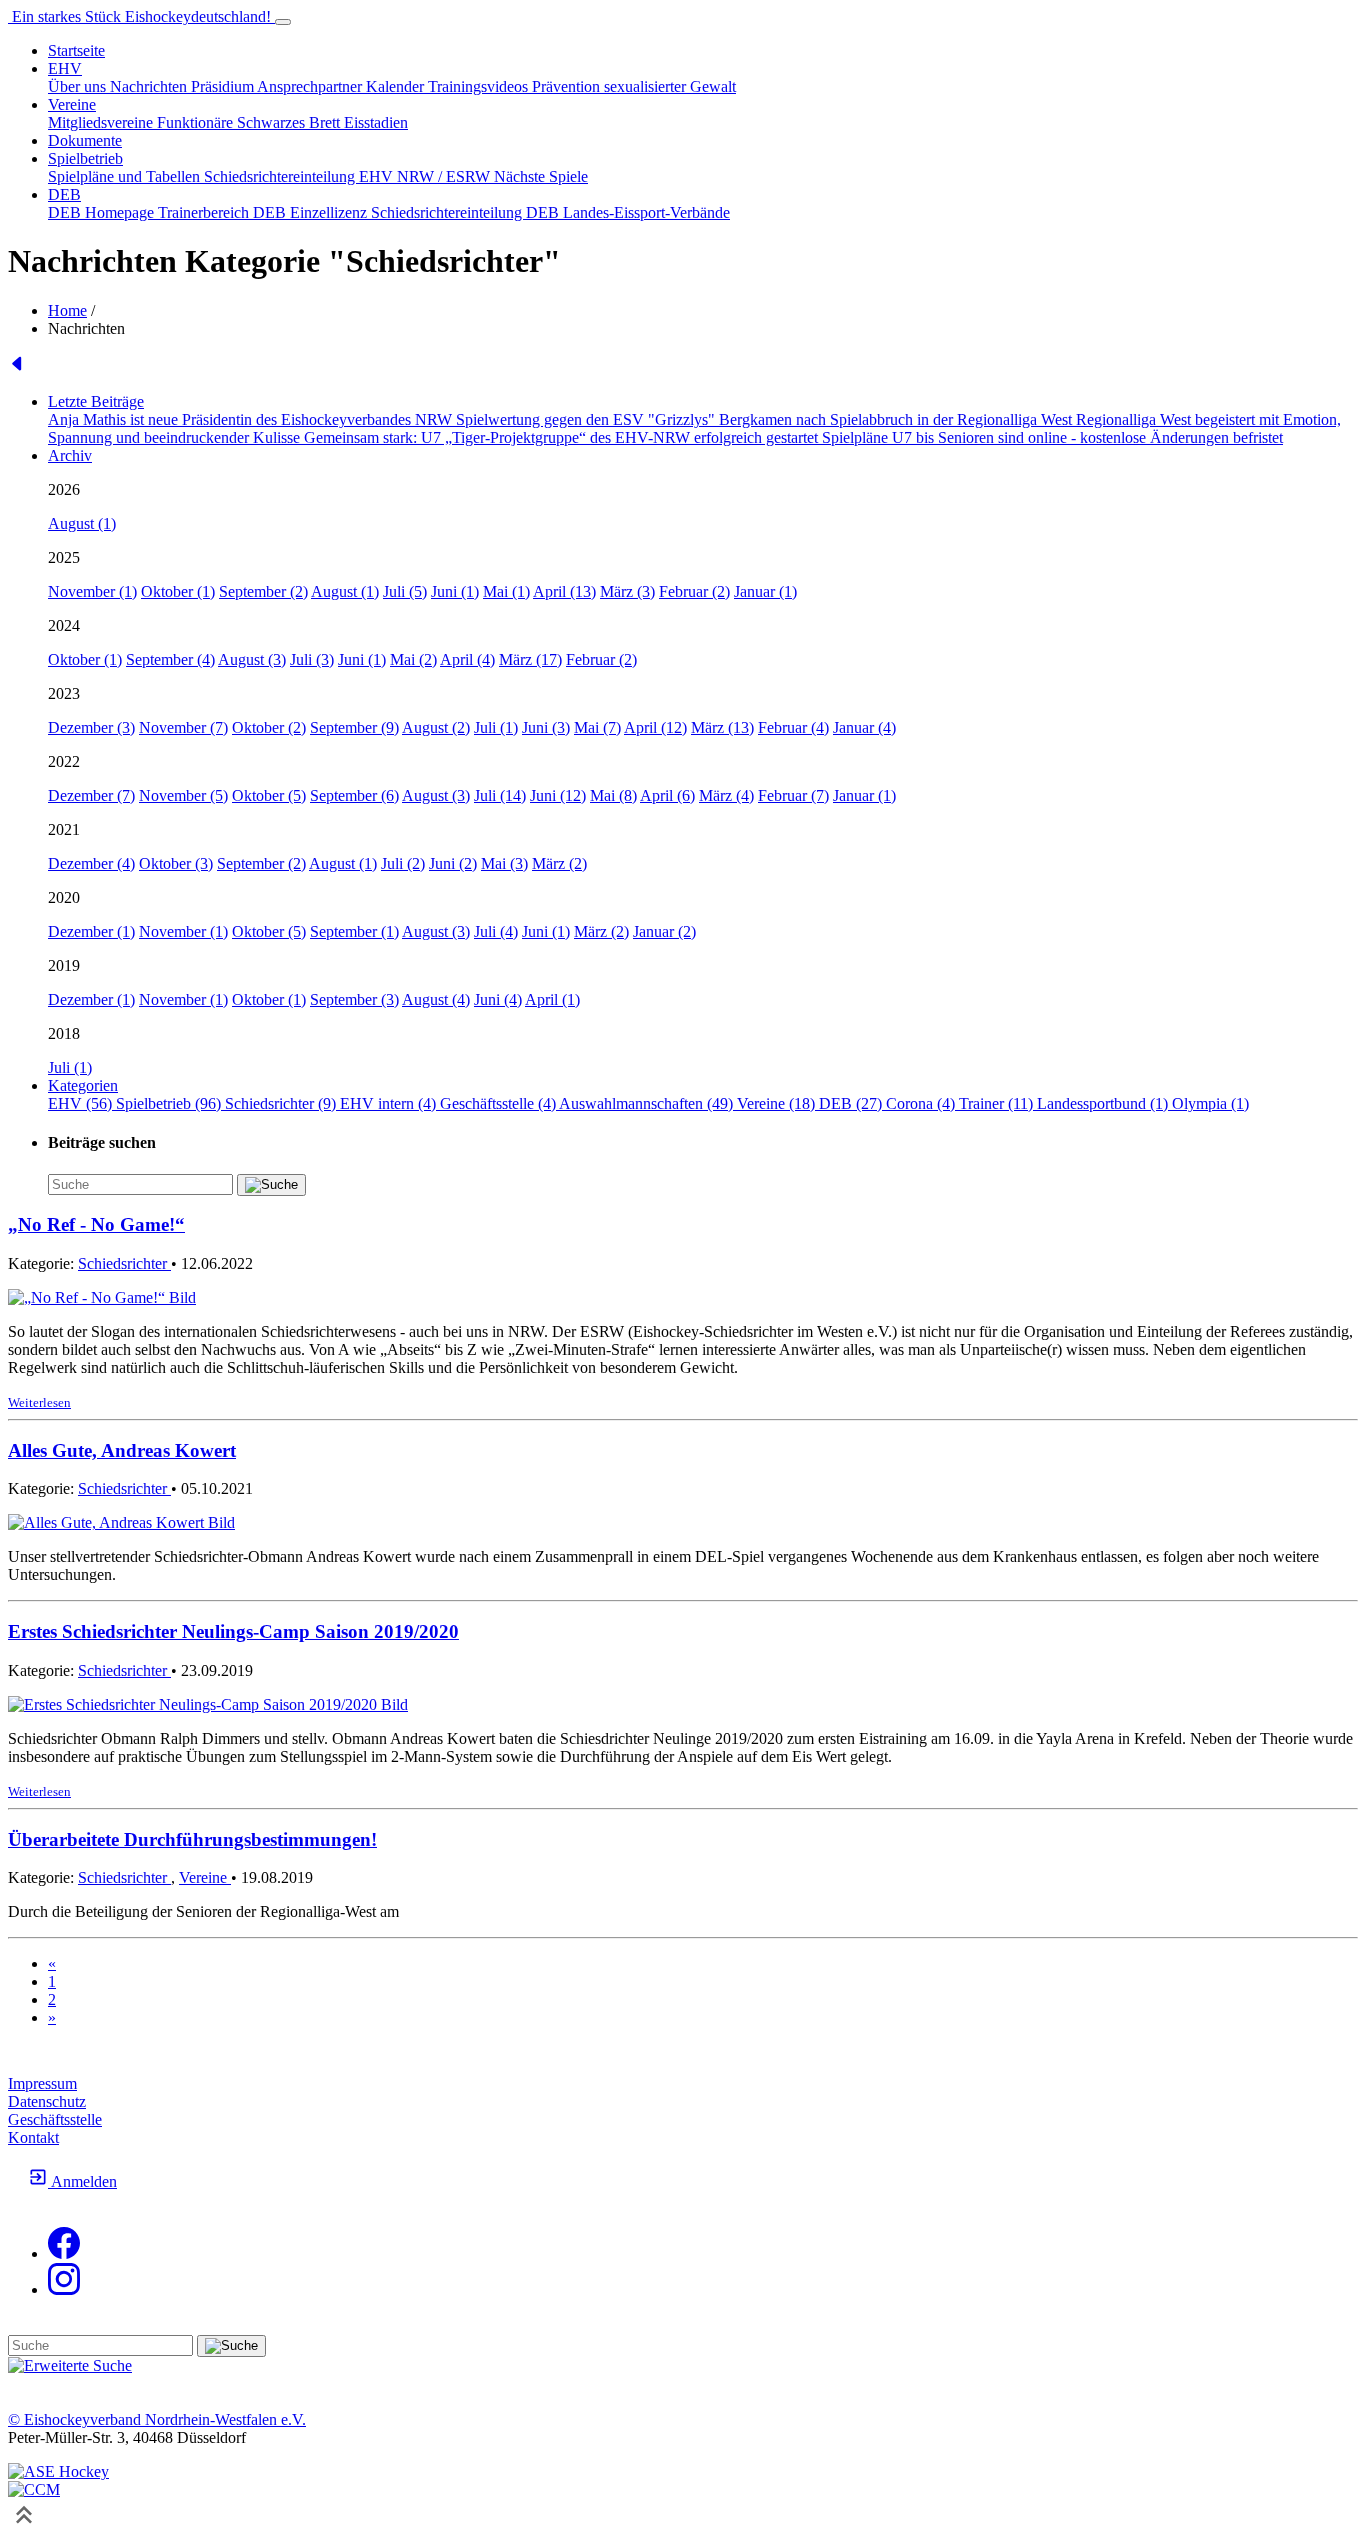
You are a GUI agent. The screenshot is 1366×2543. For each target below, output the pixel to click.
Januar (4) (864, 727)
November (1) (92, 591)
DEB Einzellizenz (312, 212)
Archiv (70, 455)
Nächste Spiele (541, 176)
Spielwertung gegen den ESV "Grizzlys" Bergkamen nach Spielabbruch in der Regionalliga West (766, 419)
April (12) (655, 727)
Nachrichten (150, 86)
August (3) (252, 659)
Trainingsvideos (480, 86)
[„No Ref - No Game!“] (102, 1297)
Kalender (397, 86)
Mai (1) (506, 591)
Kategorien (83, 1085)
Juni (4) (498, 999)
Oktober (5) (269, 795)
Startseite (76, 50)
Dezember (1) (91, 931)
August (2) (436, 727)
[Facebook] (64, 2253)
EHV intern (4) (390, 1103)
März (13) (722, 727)
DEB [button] (64, 194)
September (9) (354, 727)
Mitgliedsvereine (102, 122)
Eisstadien (376, 122)
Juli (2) (403, 863)
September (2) (263, 591)
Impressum (42, 2083)
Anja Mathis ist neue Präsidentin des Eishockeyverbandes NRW (252, 419)
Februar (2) (694, 591)
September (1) (354, 931)
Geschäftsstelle (55, 2119)
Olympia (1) (1210, 1103)
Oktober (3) (176, 863)
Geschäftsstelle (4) (499, 1103)
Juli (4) (496, 931)
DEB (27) (852, 1103)
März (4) (726, 795)
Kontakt (33, 2137)
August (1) (82, 523)
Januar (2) (664, 931)
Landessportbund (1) (1104, 1103)
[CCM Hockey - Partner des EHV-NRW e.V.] (34, 2489)
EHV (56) (82, 1103)
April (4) (467, 659)
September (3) (354, 999)
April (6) (667, 795)
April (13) (564, 591)
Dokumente (85, 140)
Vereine (205, 1877)
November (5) (183, 795)
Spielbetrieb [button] (85, 158)
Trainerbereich (205, 212)
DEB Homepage (103, 212)
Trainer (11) (998, 1103)
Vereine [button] (72, 104)
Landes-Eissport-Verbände (646, 212)
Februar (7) (793, 795)
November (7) (183, 727)
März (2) (559, 863)
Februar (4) (793, 727)
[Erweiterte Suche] (70, 2365)
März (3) (627, 591)
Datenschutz (47, 2101)
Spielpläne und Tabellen (126, 176)
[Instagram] (64, 2289)
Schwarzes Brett (290, 122)
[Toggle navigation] (283, 22)
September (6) (354, 795)
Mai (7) (597, 727)
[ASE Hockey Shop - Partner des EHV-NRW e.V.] (58, 2471)
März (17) (530, 659)
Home (67, 310)
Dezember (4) (91, 863)
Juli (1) (496, 727)
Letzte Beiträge (96, 401)
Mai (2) (413, 659)
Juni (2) (453, 863)
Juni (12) (558, 795)
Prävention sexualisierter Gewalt (634, 86)
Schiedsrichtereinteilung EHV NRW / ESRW (349, 176)
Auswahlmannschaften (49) (648, 1103)
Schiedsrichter (124, 1263)
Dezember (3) (91, 727)
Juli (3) (312, 659)
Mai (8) (613, 795)
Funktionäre (197, 122)
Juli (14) (500, 795)
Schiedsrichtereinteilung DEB (467, 212)
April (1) (552, 999)
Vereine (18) (778, 1103)
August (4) (436, 999)
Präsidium (224, 86)
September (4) (170, 659)
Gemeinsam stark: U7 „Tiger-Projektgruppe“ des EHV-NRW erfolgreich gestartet (563, 437)
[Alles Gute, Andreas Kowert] (121, 1522)
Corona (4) (922, 1103)
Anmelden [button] (82, 2181)
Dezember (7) (91, 795)
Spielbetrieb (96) (170, 1103)
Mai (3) (504, 863)
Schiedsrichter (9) (282, 1103)
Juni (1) (455, 591)
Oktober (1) (178, 591)
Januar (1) (765, 591)
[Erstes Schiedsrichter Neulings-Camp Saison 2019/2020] (208, 1704)
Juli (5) (405, 591)
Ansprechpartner (311, 86)
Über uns (79, 86)
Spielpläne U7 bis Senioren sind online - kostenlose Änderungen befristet (1052, 437)
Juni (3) (546, 727)
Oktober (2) (269, 727)
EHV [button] (65, 68)
